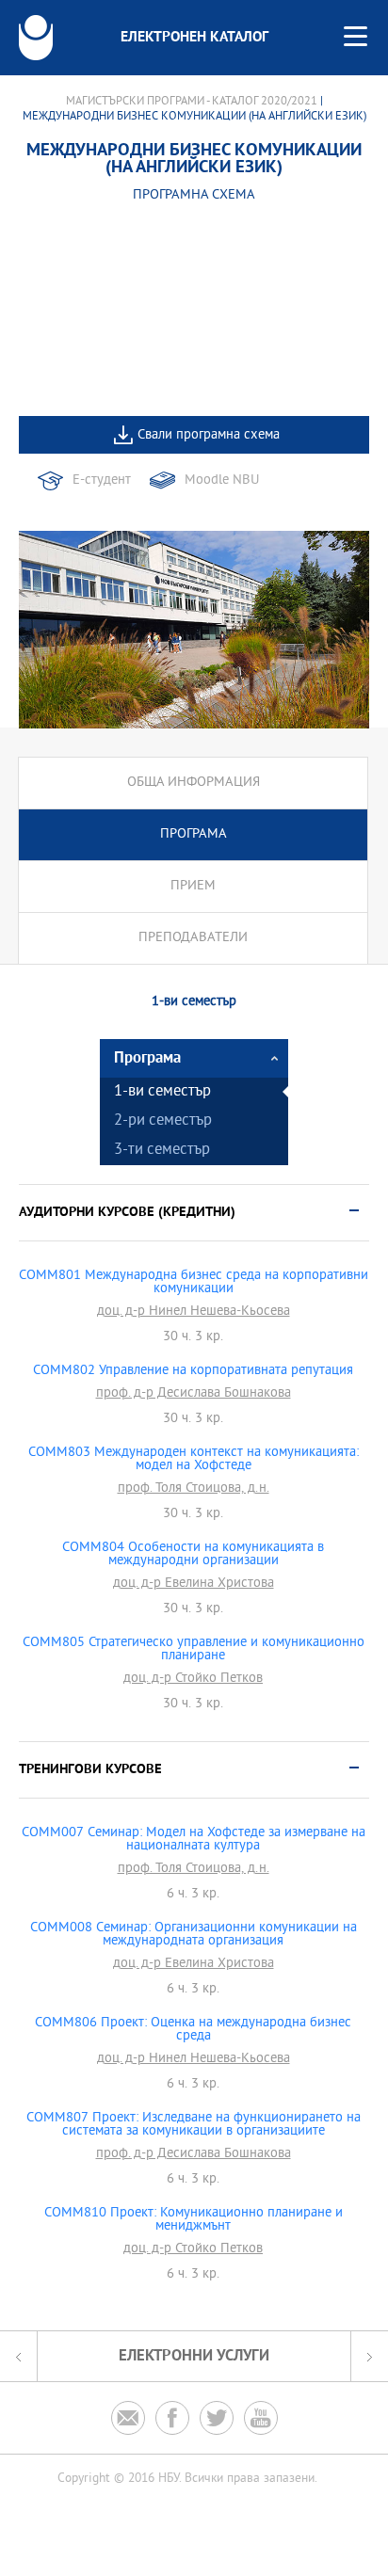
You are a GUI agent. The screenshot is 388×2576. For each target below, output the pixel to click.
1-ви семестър (162, 1092)
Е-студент (102, 480)
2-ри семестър (163, 1121)
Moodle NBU (222, 480)
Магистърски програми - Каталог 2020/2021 (192, 102)
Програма (194, 834)
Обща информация (194, 783)
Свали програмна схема (209, 435)
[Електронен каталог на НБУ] (36, 38)
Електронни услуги (194, 2356)
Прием (193, 886)
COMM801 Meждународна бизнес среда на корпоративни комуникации (194, 1283)
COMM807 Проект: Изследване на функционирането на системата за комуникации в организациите (194, 2125)
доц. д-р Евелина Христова (194, 1584)
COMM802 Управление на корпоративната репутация (193, 1371)
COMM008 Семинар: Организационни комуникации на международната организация (194, 1935)
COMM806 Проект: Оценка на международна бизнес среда (193, 2030)
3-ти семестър (162, 1151)
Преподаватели (193, 938)
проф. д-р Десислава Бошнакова (194, 1394)
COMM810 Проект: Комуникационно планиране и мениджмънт (194, 2220)
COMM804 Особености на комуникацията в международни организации (193, 1555)
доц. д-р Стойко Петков (193, 1679)
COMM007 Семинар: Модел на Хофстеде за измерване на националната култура (194, 1840)
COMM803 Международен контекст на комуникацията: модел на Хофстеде (194, 1460)
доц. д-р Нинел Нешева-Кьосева (194, 1312)
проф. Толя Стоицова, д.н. (194, 1489)
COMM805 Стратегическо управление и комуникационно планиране (194, 1650)
